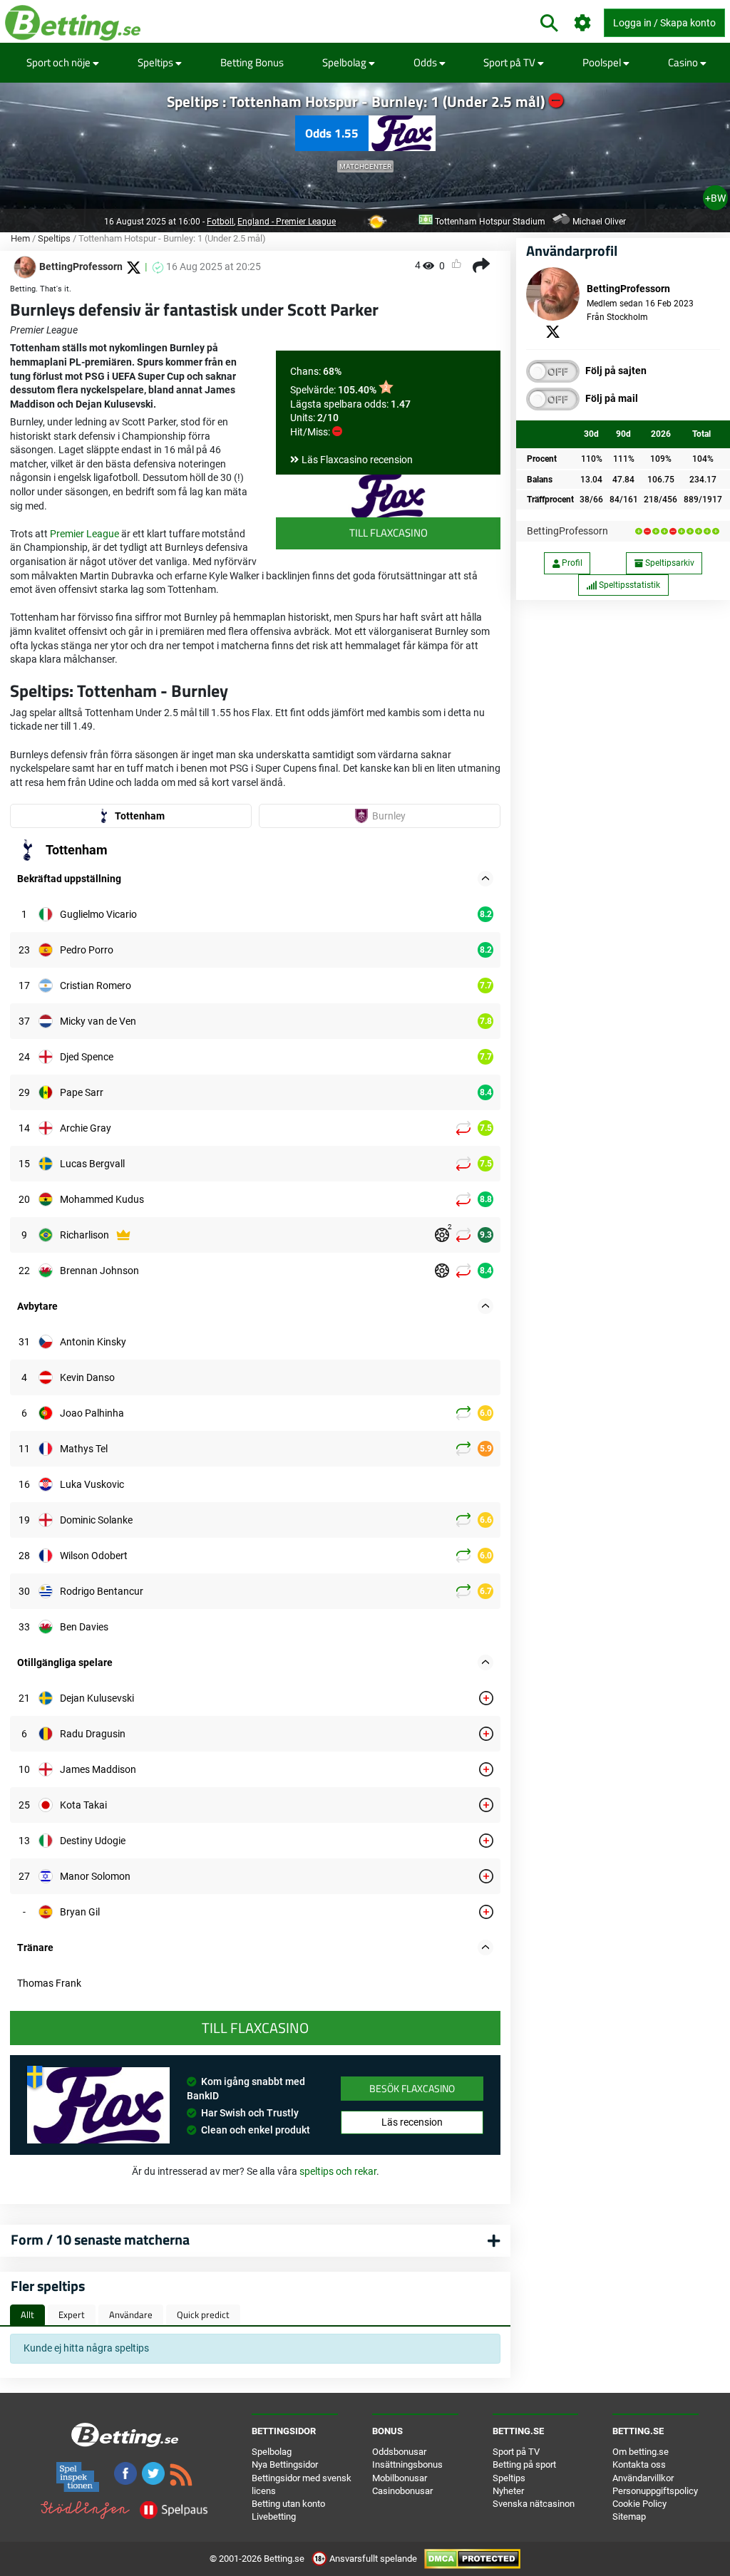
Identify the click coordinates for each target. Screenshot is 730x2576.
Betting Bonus (252, 62)
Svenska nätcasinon (534, 2504)
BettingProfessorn (567, 531)
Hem (20, 238)
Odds (426, 62)
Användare (131, 2314)
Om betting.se (641, 2452)
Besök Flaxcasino (412, 2088)
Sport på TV (510, 62)
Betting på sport (524, 2464)
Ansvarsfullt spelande (373, 2559)
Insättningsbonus (407, 2464)
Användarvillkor (643, 2478)
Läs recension (412, 2122)
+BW (715, 198)
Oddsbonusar (399, 2452)
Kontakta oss (639, 2464)
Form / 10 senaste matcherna (100, 2239)
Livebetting (274, 2516)
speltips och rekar (338, 2171)
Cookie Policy (639, 2504)
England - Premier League (287, 222)
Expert (72, 2314)
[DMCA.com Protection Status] (472, 2559)
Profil (571, 563)
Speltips (156, 62)
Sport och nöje (60, 62)
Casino (684, 62)
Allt (27, 2314)
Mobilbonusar (400, 2478)
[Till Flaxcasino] (388, 496)
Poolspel (603, 62)
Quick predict (203, 2314)
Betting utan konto (288, 2504)
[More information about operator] (98, 2105)
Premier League (84, 534)
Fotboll (220, 222)
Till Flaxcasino (389, 533)
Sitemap (629, 2516)
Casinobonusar (402, 2491)
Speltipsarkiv (669, 563)
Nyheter (508, 2491)
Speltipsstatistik (628, 585)
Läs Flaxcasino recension (357, 460)
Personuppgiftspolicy (655, 2491)
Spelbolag (345, 62)
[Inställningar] (583, 23)
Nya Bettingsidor (285, 2464)
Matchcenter (365, 166)
